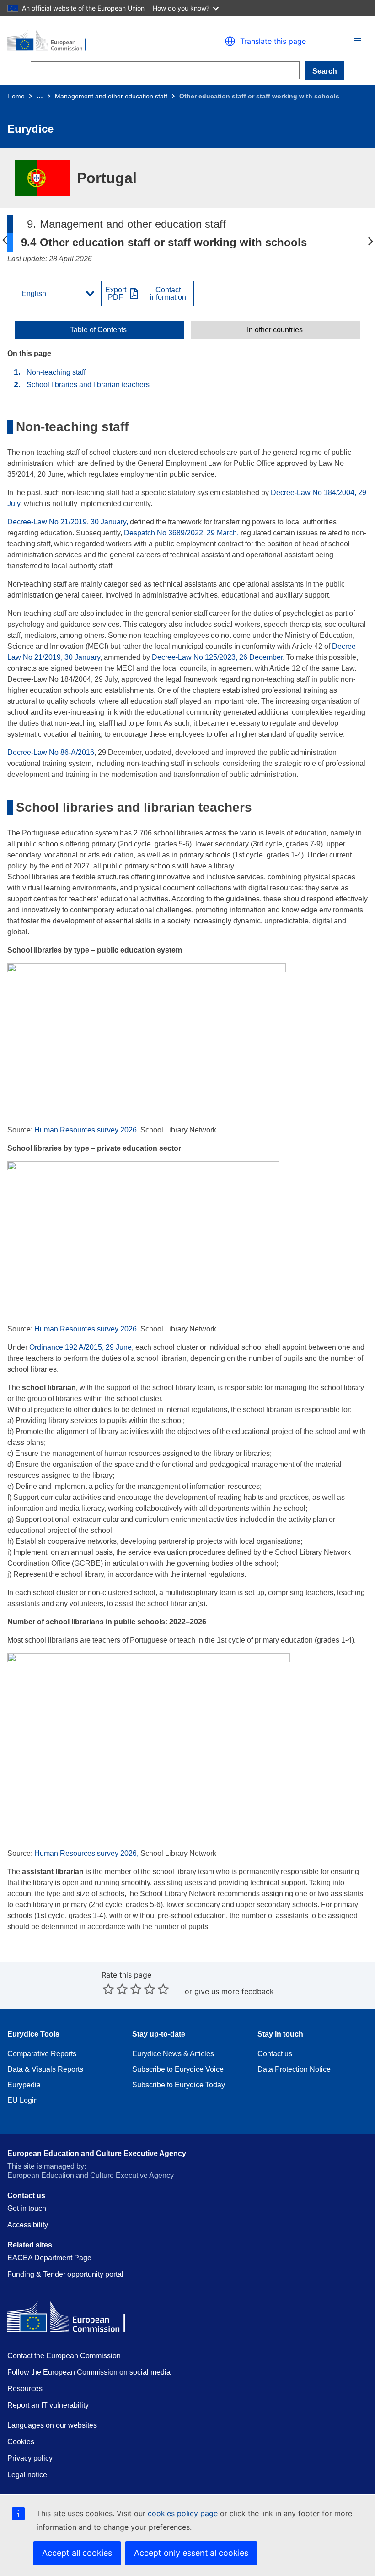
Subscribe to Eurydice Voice (178, 2069)
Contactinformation (168, 294)
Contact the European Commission (64, 2356)
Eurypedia (24, 2085)
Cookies (21, 2442)
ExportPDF (116, 294)
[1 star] (108, 1989)
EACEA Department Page (49, 2258)
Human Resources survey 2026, (86, 1130)
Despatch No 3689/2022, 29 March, (181, 533)
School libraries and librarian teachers (88, 385)
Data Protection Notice (294, 2069)
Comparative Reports (42, 2054)
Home (16, 96)
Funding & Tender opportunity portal (65, 2274)
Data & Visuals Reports (45, 2069)
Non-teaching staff (56, 372)
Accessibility (28, 2225)
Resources (25, 2389)
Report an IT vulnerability (48, 2405)
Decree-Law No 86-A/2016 (51, 752)
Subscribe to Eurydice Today (179, 2085)
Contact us (275, 2054)
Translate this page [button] (273, 41)
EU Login (23, 2100)
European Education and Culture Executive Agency (97, 2153)
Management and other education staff (111, 96)
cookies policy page (183, 2513)
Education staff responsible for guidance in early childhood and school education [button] (5, 241)
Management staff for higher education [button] (370, 241)
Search (325, 71)
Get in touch (27, 2208)
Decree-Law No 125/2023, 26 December (217, 657)
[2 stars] (115, 1989)
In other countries (275, 330)
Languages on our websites (52, 2425)
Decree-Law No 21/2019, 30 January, (68, 522)
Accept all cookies (77, 2553)
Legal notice (27, 2475)
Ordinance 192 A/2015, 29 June (80, 1347)
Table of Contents (98, 330)
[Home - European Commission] (93, 41)
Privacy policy (30, 2458)
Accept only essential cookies (191, 2553)
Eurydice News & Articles (173, 2054)
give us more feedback (234, 1991)
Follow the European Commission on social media (89, 2372)
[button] (358, 41)
